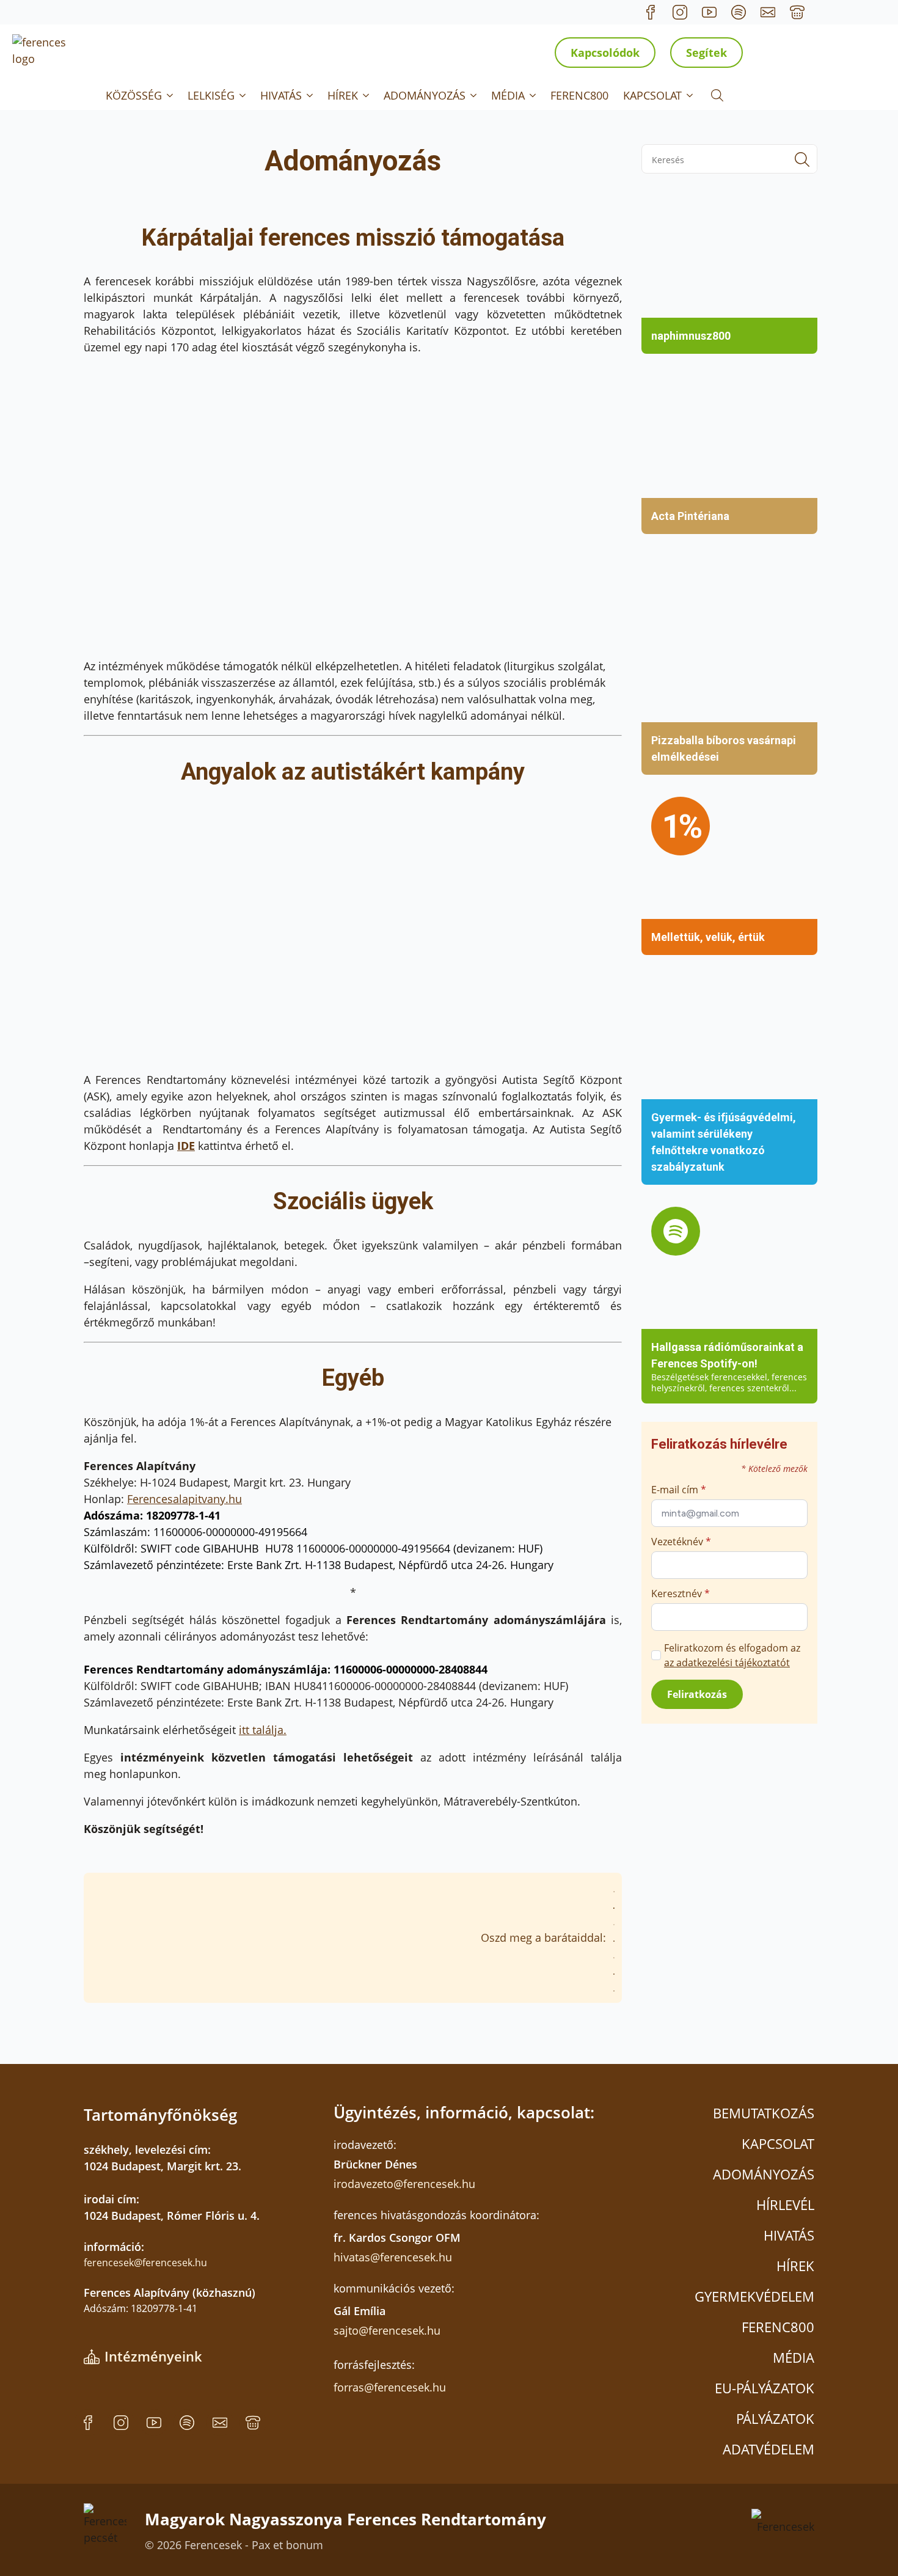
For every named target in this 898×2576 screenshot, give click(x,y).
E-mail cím (679, 1490)
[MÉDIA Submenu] (534, 95)
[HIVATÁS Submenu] (311, 95)
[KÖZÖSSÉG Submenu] (171, 95)
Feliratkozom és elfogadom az (732, 1655)
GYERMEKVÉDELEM (754, 2296)
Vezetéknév (681, 1542)
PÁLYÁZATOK (775, 2418)
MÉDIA (508, 95)
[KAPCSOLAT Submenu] (691, 95)
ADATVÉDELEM (768, 2449)
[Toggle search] (717, 95)
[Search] (802, 159)
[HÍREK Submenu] (367, 95)
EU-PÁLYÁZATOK (765, 2388)
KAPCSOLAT (652, 95)
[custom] (651, 12)
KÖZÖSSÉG (134, 95)
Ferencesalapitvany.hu (184, 1499)
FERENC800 (579, 95)
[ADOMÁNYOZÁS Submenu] (475, 95)
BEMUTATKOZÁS (764, 2113)
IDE (186, 1146)
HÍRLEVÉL (785, 2205)
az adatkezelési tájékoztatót (727, 1663)
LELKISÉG (211, 95)
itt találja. (263, 1730)
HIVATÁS (281, 95)
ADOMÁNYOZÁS (425, 95)
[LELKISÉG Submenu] (244, 95)
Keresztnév (681, 1594)
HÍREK (343, 95)
